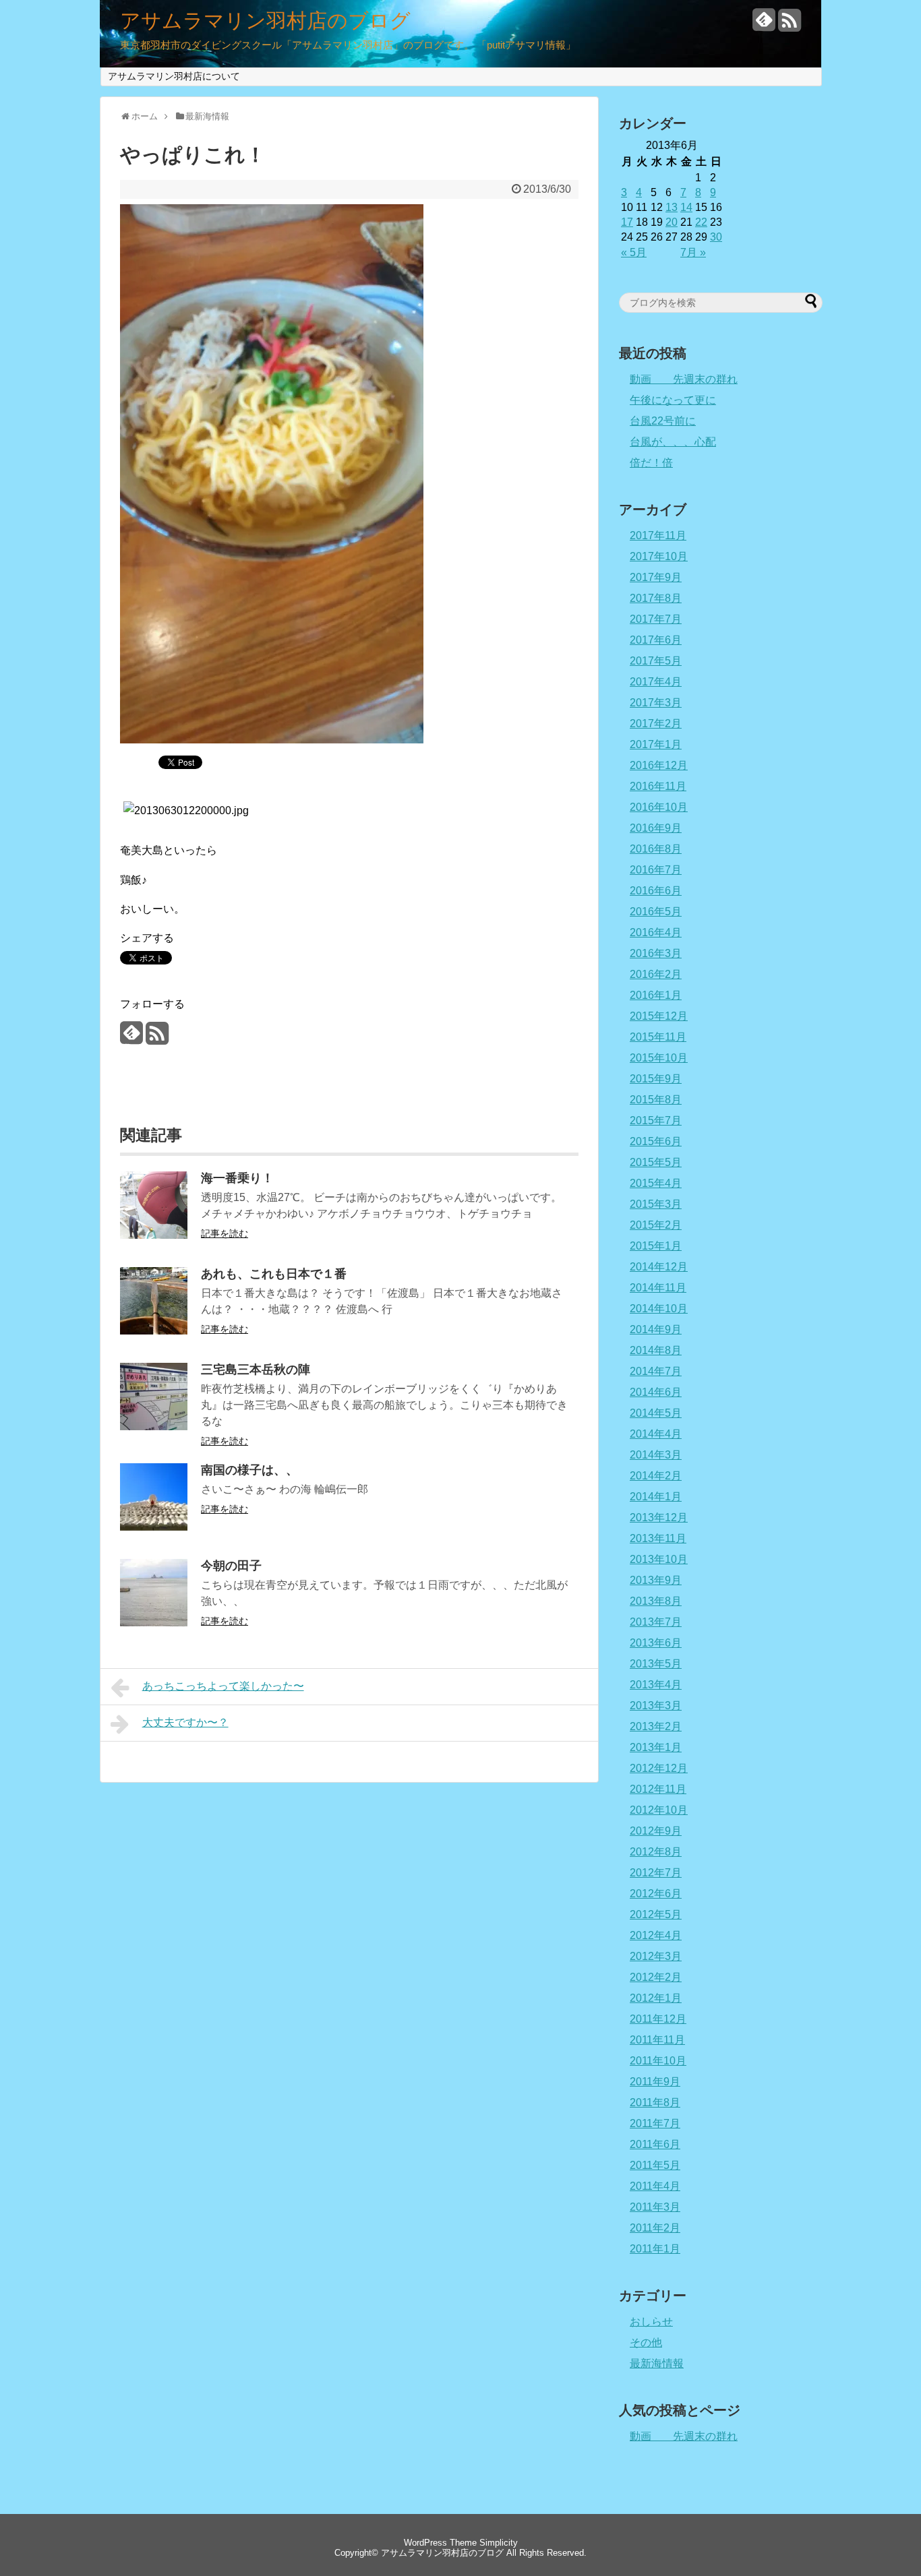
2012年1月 (656, 1998)
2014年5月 (656, 1413)
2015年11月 (658, 1037)
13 (672, 207)
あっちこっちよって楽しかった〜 (223, 1686)
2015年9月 (656, 1079)
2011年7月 (655, 2123)
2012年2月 (656, 1977)
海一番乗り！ (237, 1178)
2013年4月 (656, 1685)
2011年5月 (655, 2165)
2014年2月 (656, 1476)
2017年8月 (656, 598)
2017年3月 (656, 703)
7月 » (693, 252)
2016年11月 (658, 786)
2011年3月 (655, 2207)
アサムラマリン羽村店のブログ (265, 21)
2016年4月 (656, 932)
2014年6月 (656, 1392)
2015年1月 (656, 1246)
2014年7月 (656, 1371)
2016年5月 (656, 912)
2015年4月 (656, 1183)
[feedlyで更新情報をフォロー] (764, 25)
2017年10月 (659, 556)
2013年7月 (656, 1622)
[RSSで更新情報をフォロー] (790, 25)
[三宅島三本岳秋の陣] (154, 1427)
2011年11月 (657, 2040)
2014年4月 (656, 1434)
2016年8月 (656, 849)
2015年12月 (659, 1016)
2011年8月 (655, 2103)
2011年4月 (655, 2186)
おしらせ (651, 2322)
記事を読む (225, 1233)
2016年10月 (659, 807)
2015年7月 (656, 1121)
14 (686, 207)
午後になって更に (673, 400)
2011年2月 (655, 2228)
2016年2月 (656, 974)
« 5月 (634, 252)
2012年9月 (656, 1831)
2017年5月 (656, 661)
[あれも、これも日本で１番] (154, 1331)
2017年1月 (656, 744)
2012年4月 (656, 1935)
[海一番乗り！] (154, 1235)
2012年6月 (656, 1894)
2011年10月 (658, 2061)
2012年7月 (656, 1873)
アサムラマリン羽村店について (174, 76)
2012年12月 (659, 1768)
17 (627, 222)
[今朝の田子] (154, 1623)
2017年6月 (656, 640)
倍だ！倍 (651, 463)
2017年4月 (656, 682)
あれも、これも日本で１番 (274, 1274)
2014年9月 (656, 1329)
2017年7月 (656, 619)
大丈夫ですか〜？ (185, 1722)
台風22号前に (663, 421)
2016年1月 (656, 995)
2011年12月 (658, 2019)
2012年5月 (656, 1914)
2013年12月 (659, 1517)
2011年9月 (655, 2082)
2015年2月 (656, 1225)
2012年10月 (659, 1810)
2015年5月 (656, 1162)
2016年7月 (656, 870)
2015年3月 (656, 1204)
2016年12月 (659, 765)
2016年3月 (656, 953)
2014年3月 (656, 1455)
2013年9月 (656, 1580)
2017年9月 (656, 577)
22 (701, 222)
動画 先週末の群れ (684, 379)
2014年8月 (656, 1350)
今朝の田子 (231, 1566)
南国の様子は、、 (249, 1470)
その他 (646, 2342)
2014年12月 (659, 1267)
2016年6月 (656, 891)
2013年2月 (656, 1726)
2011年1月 (655, 2249)
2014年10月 (659, 1309)
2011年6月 (655, 2144)
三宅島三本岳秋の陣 (256, 1370)
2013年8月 (656, 1601)
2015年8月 (656, 1100)
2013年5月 (656, 1664)
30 (716, 237)
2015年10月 (659, 1058)
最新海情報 (657, 2363)
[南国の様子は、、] (154, 1527)
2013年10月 (659, 1559)
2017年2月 (656, 724)
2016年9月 (656, 828)
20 (672, 222)
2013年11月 (658, 1538)
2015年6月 (656, 1141)
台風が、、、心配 (673, 442)
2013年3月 (656, 1706)
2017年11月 (658, 535)
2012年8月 (656, 1852)
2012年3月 (656, 1956)
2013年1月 (656, 1747)
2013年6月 (656, 1643)
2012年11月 (658, 1789)
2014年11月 (658, 1288)
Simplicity (499, 2543)
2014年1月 (656, 1497)
